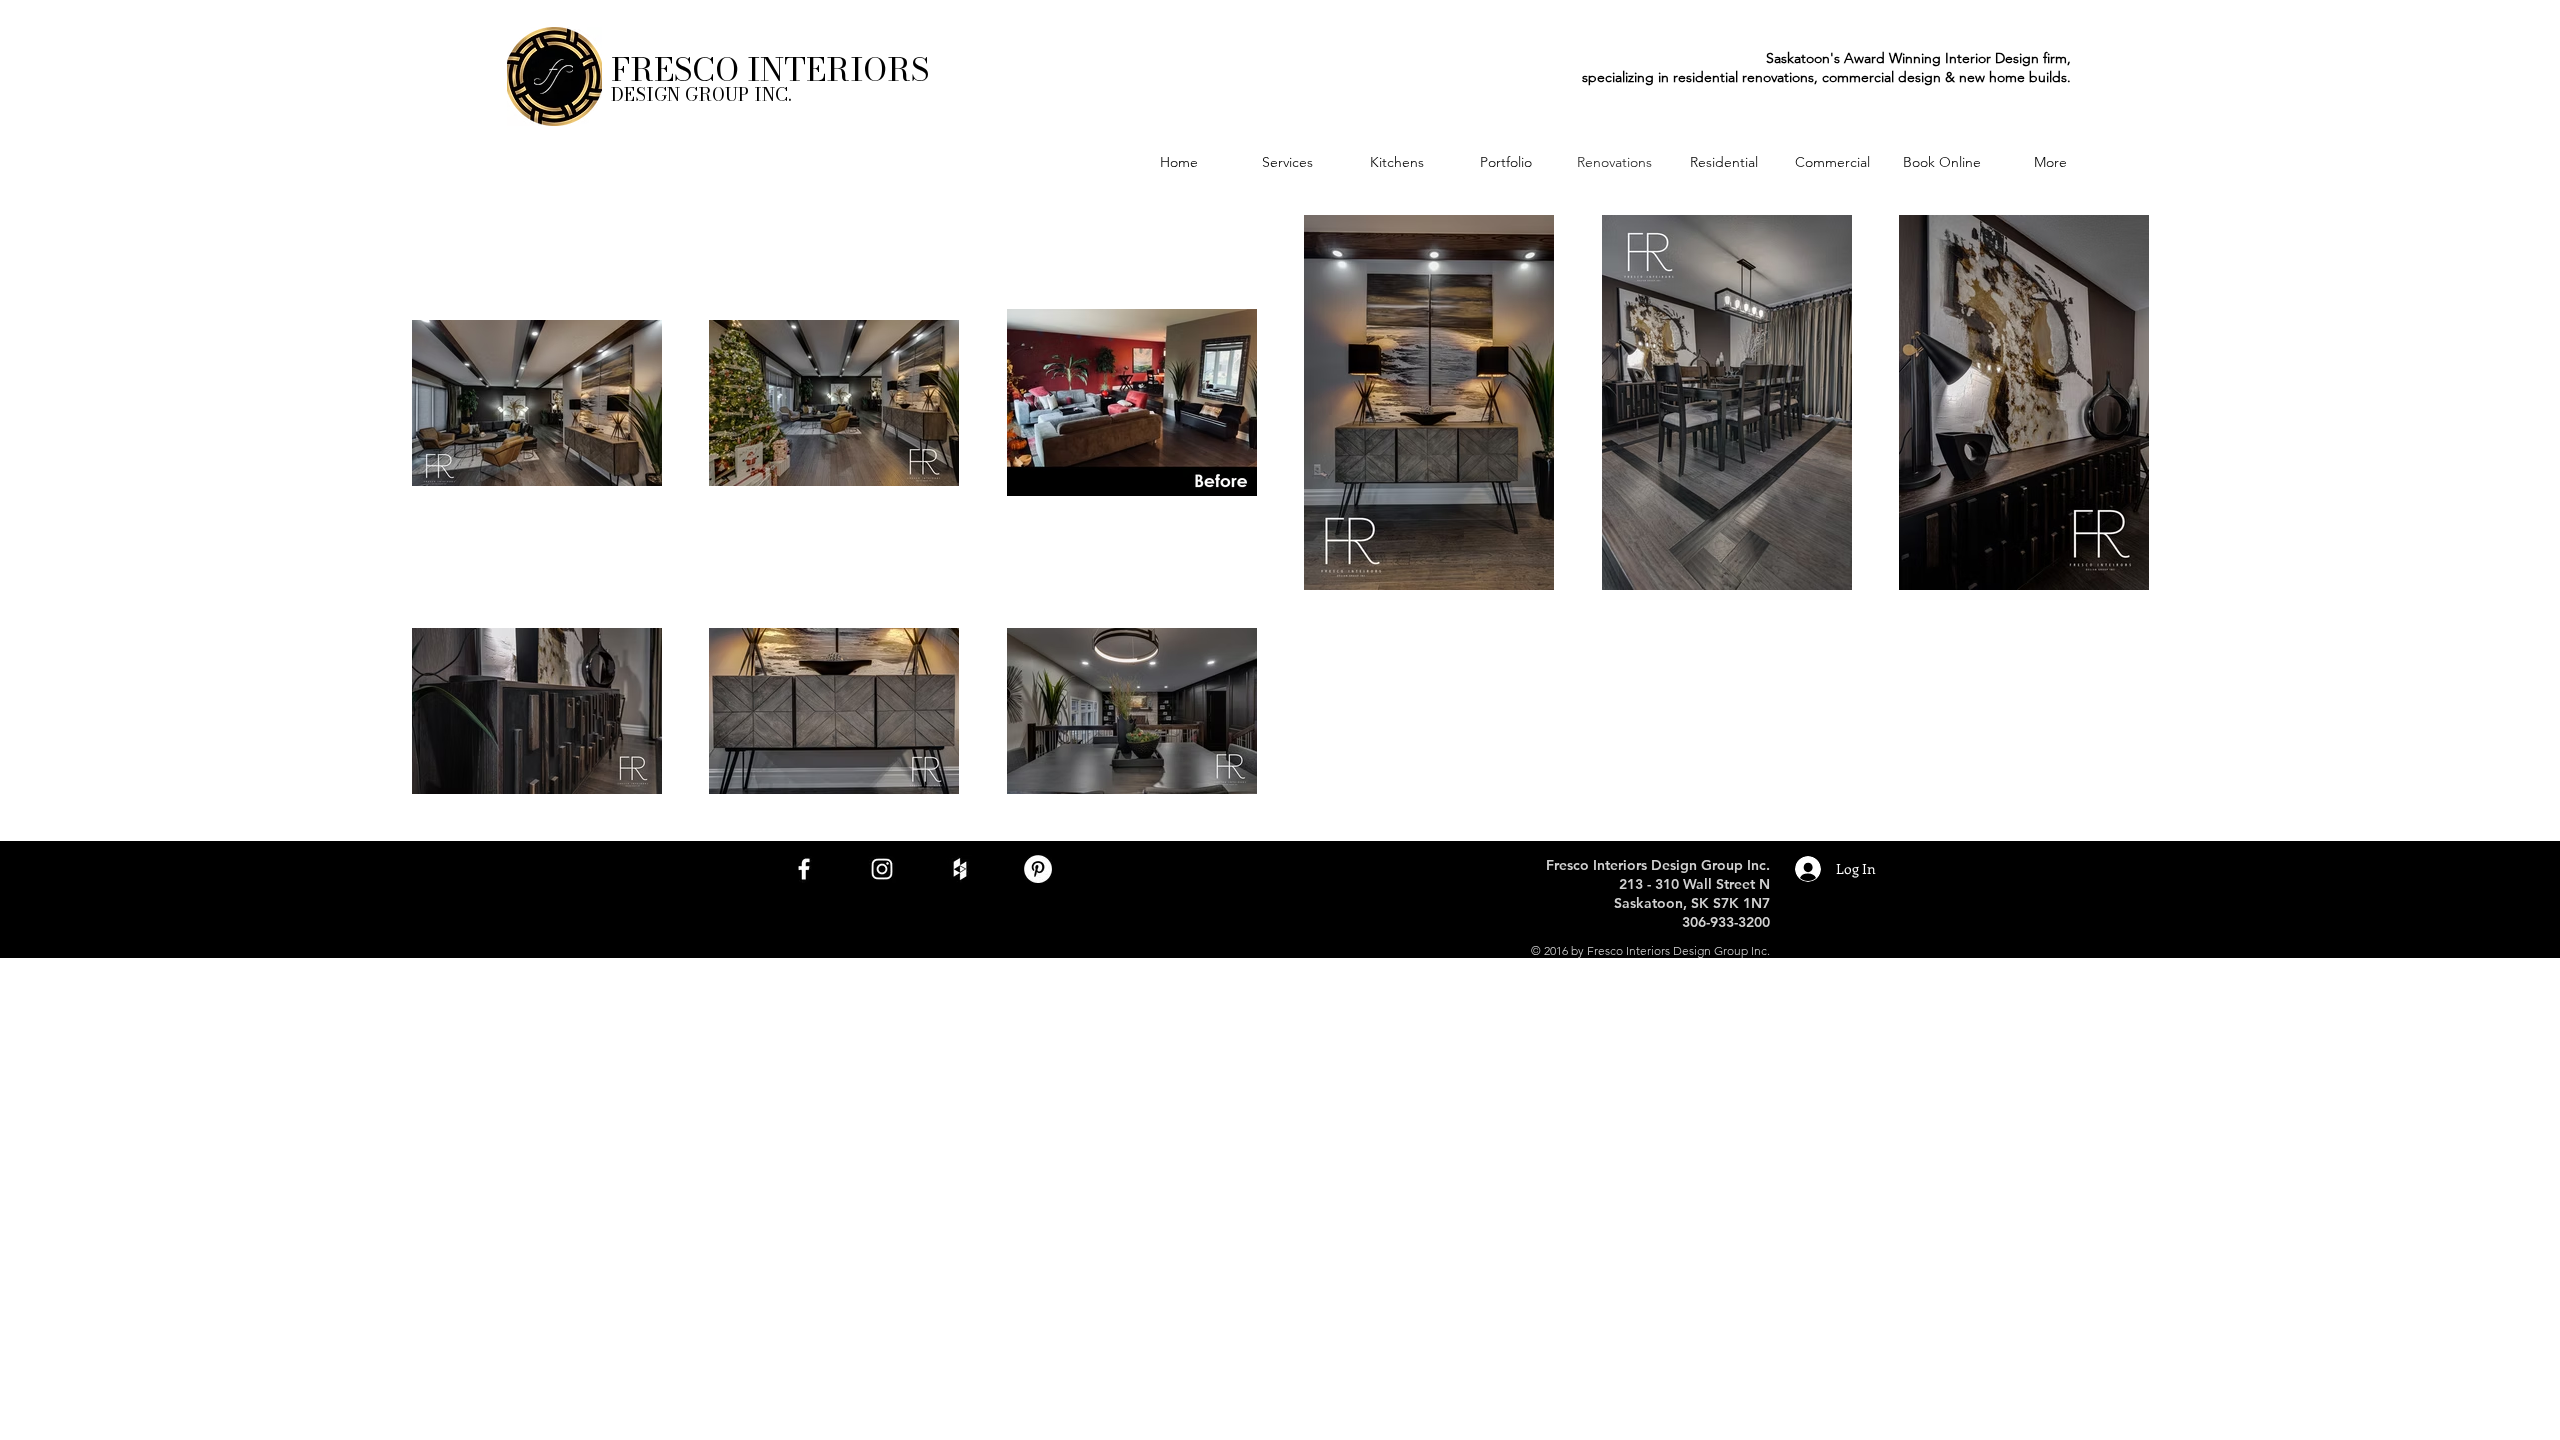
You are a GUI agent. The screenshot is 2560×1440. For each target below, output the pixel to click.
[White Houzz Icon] (960, 869)
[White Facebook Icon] (804, 869)
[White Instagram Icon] (882, 869)
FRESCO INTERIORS (770, 69)
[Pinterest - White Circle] (1038, 869)
